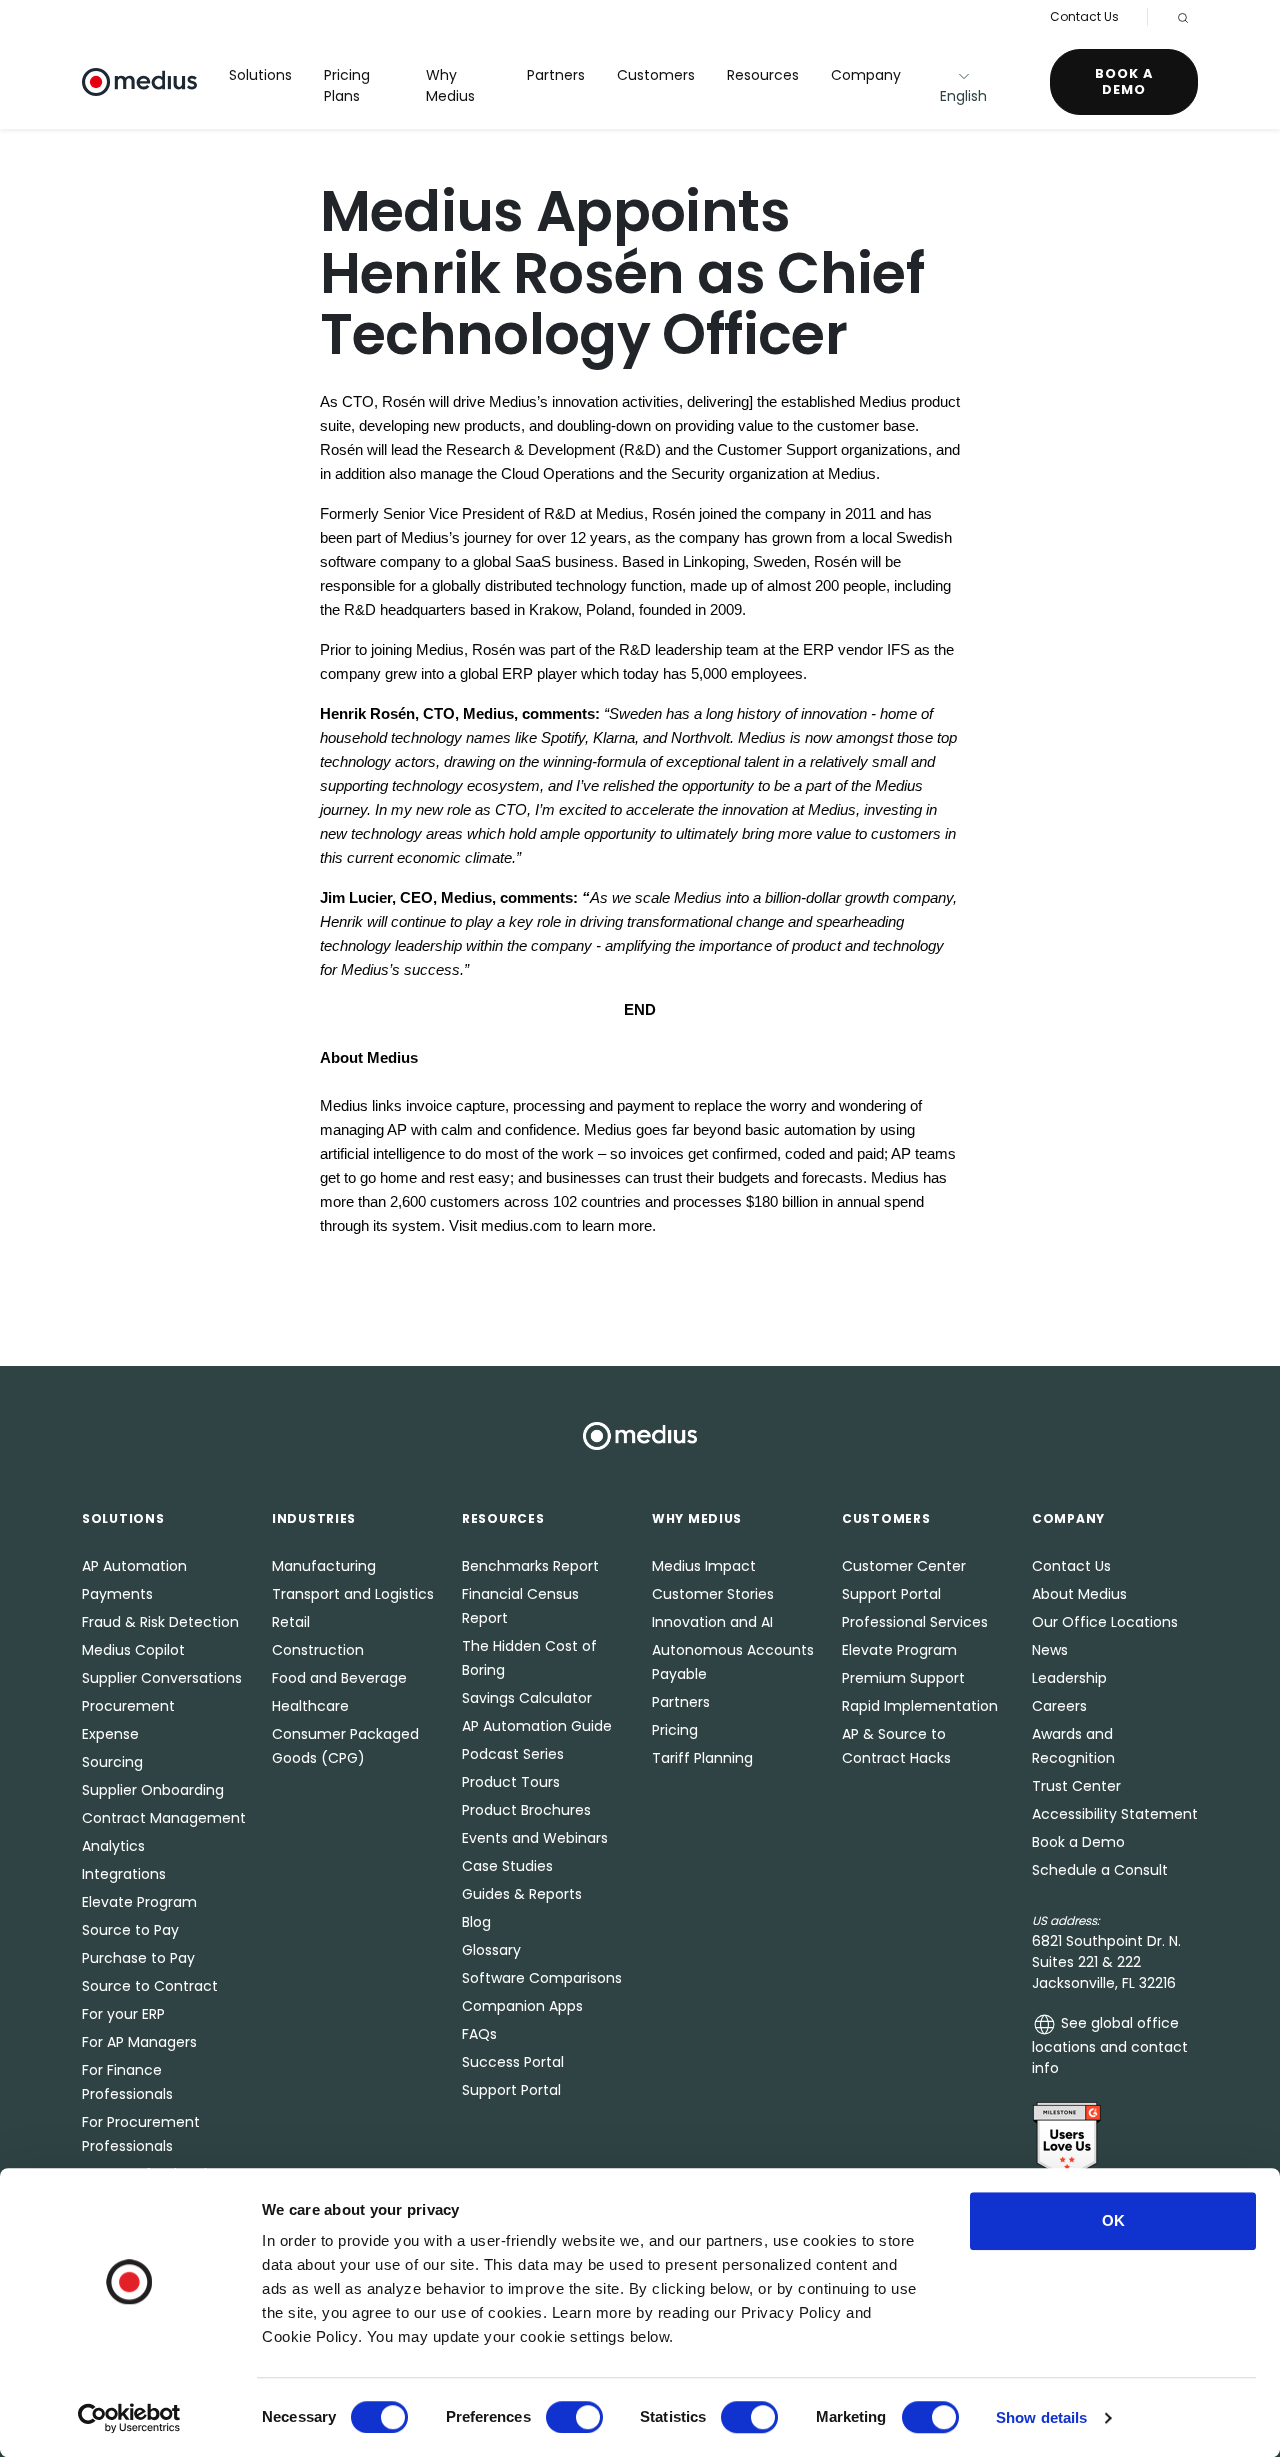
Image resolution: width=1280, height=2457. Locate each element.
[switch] (574, 2417)
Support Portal (511, 2090)
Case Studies (507, 1866)
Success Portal (513, 2062)
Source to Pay (130, 1930)
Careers (1059, 1706)
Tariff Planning (702, 1758)
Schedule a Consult (1100, 1870)
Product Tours (511, 1782)
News (1050, 1650)
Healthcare (310, 1706)
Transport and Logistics (353, 1594)
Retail (291, 1622)
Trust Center (1076, 1786)
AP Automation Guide (537, 1726)
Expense (110, 1734)
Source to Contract (150, 1986)
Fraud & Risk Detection (160, 1622)
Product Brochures (526, 1810)
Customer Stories (713, 1594)
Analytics (113, 1846)
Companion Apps (522, 2006)
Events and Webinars (535, 1838)
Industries (314, 1518)
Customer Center (904, 1566)
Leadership (1069, 1678)
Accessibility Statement (1115, 1814)
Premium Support (903, 1678)
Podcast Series (513, 1754)
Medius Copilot (133, 1650)
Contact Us (1084, 16)
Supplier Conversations (162, 1678)
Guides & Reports (522, 1894)
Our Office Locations (1105, 1622)
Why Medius (450, 85)
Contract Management (164, 1818)
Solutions (260, 75)
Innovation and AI (712, 1622)
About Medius (1079, 1594)
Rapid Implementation (920, 1706)
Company (866, 75)
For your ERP (123, 2014)
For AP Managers (139, 2042)
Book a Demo (1124, 81)
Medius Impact (704, 1566)
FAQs (479, 2034)
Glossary (491, 1950)
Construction (318, 1650)
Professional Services (915, 1622)
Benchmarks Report (530, 1566)
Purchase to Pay (138, 1958)
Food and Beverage (339, 1678)
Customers (656, 75)
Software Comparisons (542, 1978)
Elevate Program (139, 1902)
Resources (763, 75)
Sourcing (112, 1762)
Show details (1041, 2417)
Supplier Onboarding (153, 1790)
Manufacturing (324, 1566)
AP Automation (134, 1566)
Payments (117, 1594)
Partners (556, 75)
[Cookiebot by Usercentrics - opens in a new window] (129, 2418)
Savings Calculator (527, 1698)
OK (1113, 2220)
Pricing (675, 1730)
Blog (476, 1922)
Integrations (124, 1874)
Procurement (128, 1706)
